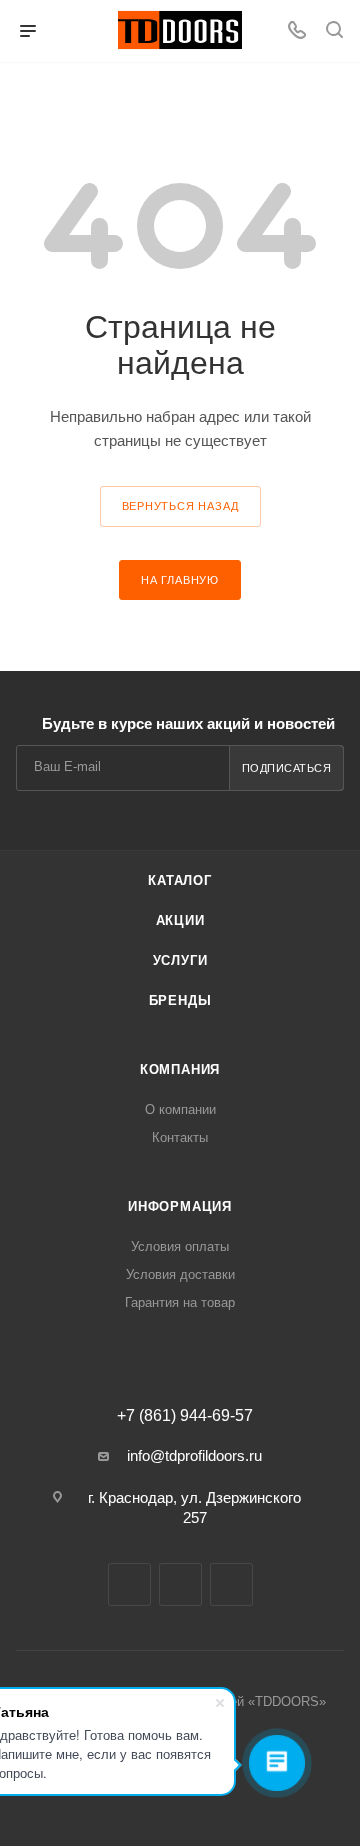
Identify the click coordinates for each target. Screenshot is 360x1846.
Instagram (180, 1584)
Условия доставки (180, 1274)
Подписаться (287, 768)
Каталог (180, 880)
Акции (180, 920)
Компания (180, 1069)
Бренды (180, 1000)
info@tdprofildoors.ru (194, 1455)
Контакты (180, 1137)
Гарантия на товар (180, 1302)
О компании (180, 1109)
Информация (180, 1206)
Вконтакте (129, 1584)
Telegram (231, 1584)
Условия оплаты (180, 1246)
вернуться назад (180, 506)
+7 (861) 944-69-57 (185, 1416)
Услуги (180, 960)
